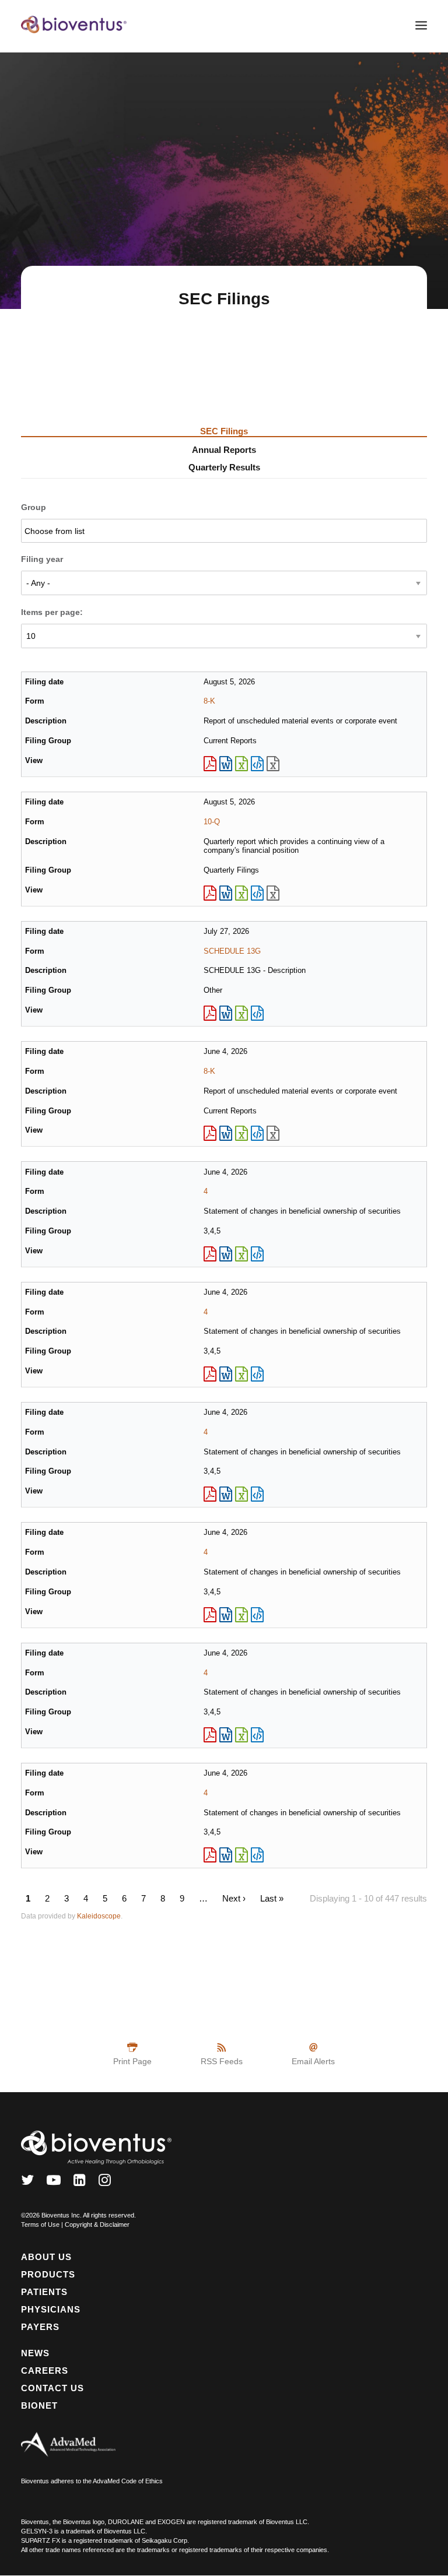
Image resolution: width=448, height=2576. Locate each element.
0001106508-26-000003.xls (242, 1374)
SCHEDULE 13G (232, 951)
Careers (45, 2371)
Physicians (51, 2309)
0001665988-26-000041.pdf (210, 764)
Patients (44, 2292)
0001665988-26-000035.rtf (226, 1133)
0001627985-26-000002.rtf (226, 1615)
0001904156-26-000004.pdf (210, 1855)
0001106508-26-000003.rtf (226, 1374)
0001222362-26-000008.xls (242, 1735)
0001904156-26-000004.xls (242, 1855)
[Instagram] (105, 2183)
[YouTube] (54, 2183)
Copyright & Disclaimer (97, 2224)
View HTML (257, 764)
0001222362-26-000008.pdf (210, 1735)
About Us (46, 2257)
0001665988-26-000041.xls (242, 764)
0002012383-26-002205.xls (242, 1013)
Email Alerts (313, 2061)
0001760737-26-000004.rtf (226, 1494)
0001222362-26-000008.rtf (226, 1735)
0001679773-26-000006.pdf (210, 1254)
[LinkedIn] (80, 2183)
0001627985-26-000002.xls (242, 1615)
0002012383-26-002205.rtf (226, 1013)
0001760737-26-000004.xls (242, 1494)
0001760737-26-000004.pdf (210, 1494)
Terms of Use (40, 2224)
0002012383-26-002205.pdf (210, 1013)
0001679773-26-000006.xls (242, 1254)
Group (34, 507)
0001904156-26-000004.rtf (226, 1855)
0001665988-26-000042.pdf (210, 893)
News (35, 2353)
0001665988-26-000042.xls (242, 893)
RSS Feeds (222, 2061)
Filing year (42, 559)
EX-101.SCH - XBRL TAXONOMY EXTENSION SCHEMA (273, 764)
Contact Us (52, 2388)
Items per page (50, 612)
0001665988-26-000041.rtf (226, 764)
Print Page (132, 2061)
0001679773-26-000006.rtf (226, 1254)
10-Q (212, 822)
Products (48, 2274)
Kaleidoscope (99, 1916)
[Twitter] (27, 2183)
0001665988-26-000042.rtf (226, 893)
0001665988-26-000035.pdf (210, 1133)
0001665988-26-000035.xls (242, 1133)
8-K (209, 701)
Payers (40, 2327)
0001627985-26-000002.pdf (210, 1615)
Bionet (39, 2405)
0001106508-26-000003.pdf (210, 1374)
